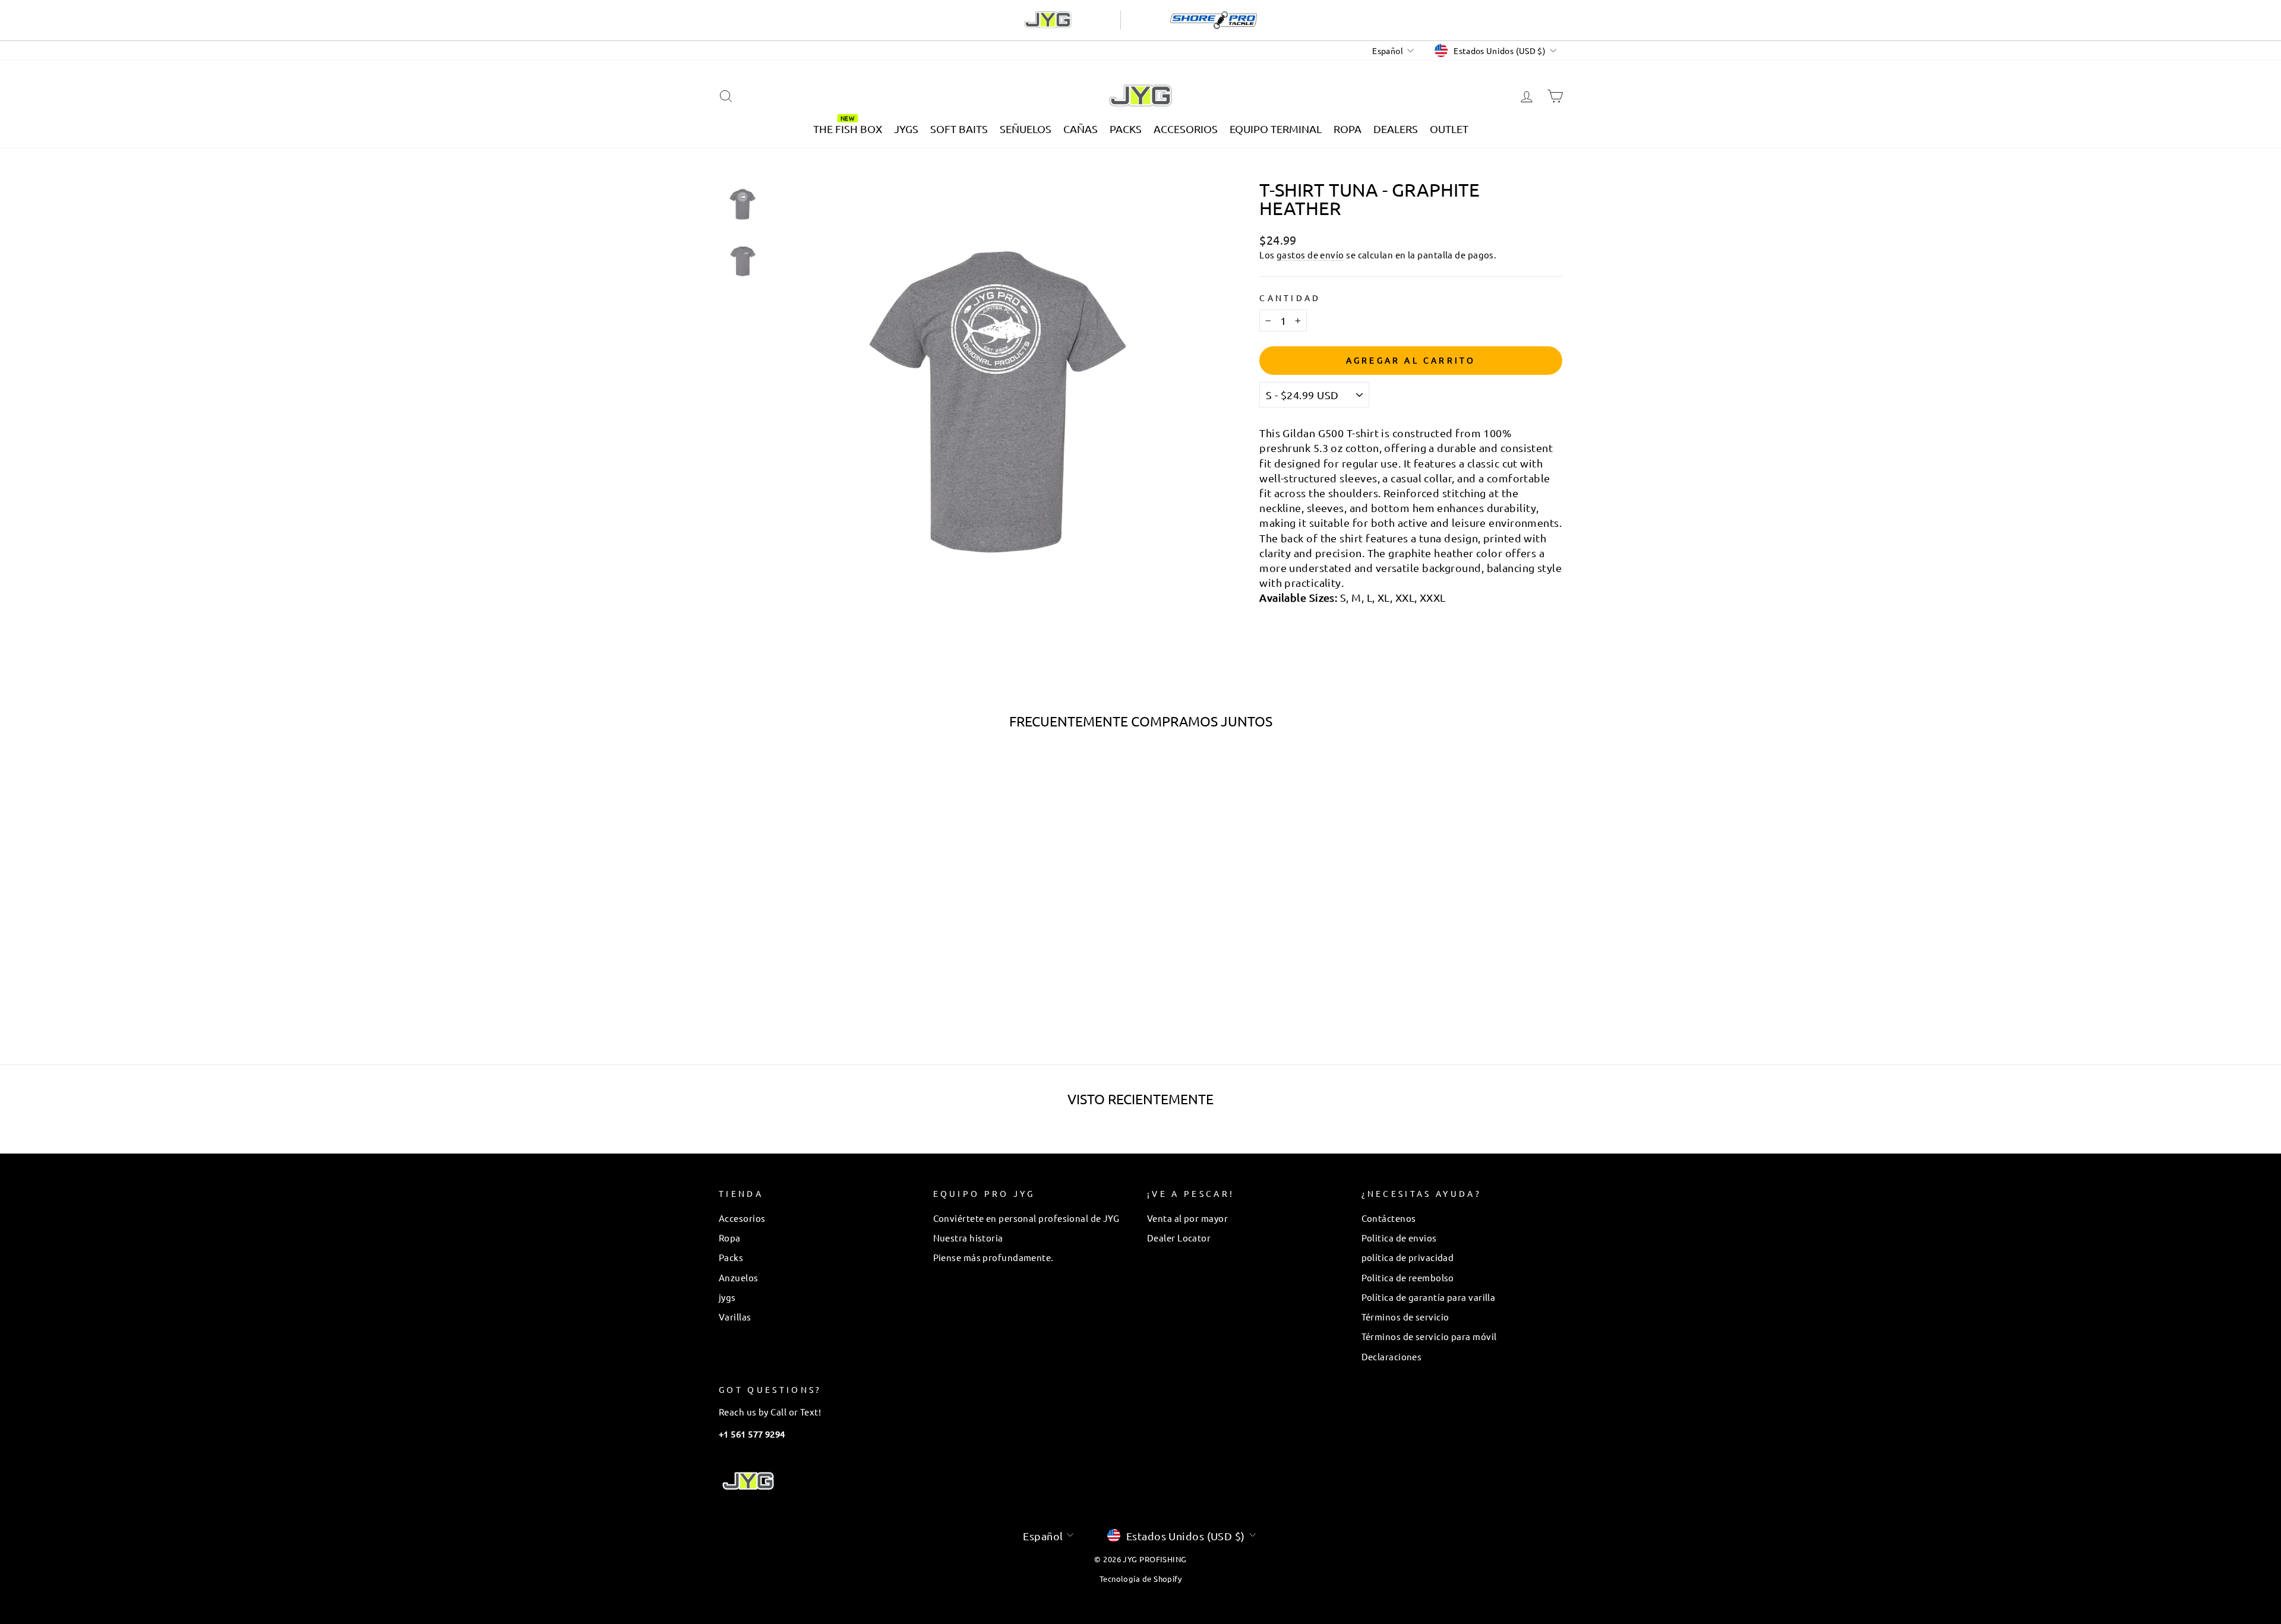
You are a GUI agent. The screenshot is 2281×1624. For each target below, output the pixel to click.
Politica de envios (1399, 1238)
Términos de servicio (1405, 1317)
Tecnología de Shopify (1140, 1579)
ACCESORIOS (1186, 129)
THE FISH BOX (848, 129)
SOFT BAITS (959, 129)
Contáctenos (1389, 1218)
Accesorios (742, 1218)
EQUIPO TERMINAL (1276, 129)
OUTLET (1449, 129)
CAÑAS (1081, 129)
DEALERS (1396, 129)
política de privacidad (1408, 1257)
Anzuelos (739, 1277)
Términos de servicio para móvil (1429, 1336)
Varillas (735, 1317)
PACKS (1126, 129)
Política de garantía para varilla (1429, 1297)
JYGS (906, 129)
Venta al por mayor (1187, 1218)
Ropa (730, 1238)
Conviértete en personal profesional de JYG (1026, 1218)
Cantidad (1290, 298)
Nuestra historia (968, 1238)
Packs (731, 1257)
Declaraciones (1392, 1356)
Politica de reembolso (1408, 1277)
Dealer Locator (1179, 1238)
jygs (727, 1297)
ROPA (1348, 129)
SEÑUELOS (1026, 129)
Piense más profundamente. (993, 1257)
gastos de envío (1310, 255)
